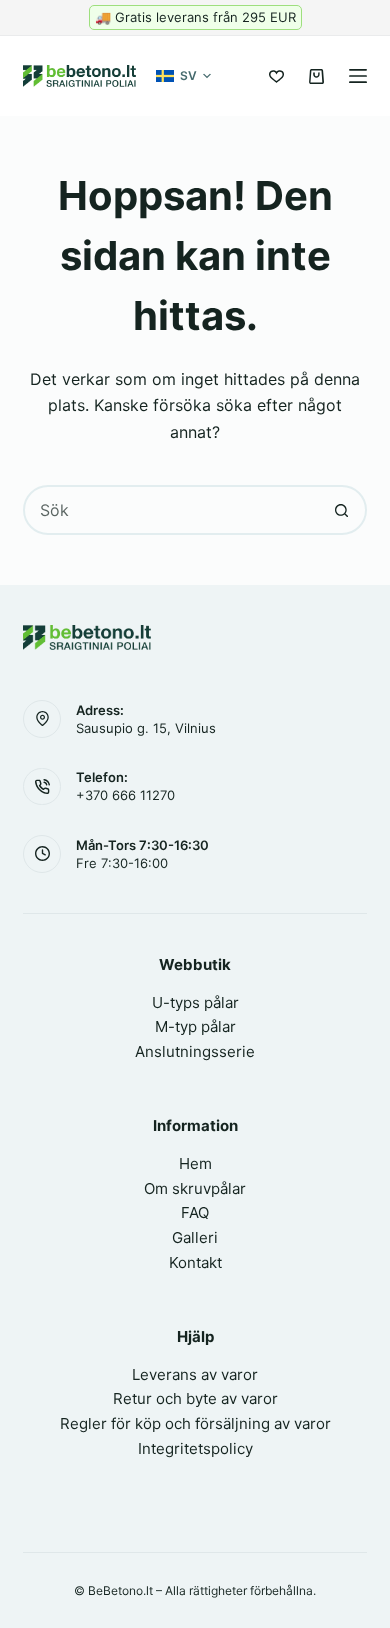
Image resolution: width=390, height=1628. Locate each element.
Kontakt (195, 1262)
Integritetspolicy (195, 1448)
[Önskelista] (276, 76)
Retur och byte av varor (195, 1398)
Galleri (195, 1237)
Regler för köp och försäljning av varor (195, 1423)
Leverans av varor (195, 1374)
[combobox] (171, 510)
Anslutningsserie (195, 1051)
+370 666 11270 (125, 795)
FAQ (195, 1212)
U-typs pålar (195, 1002)
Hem (195, 1163)
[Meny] (358, 76)
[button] (183, 76)
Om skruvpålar (195, 1188)
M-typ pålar (195, 1026)
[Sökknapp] (342, 510)
